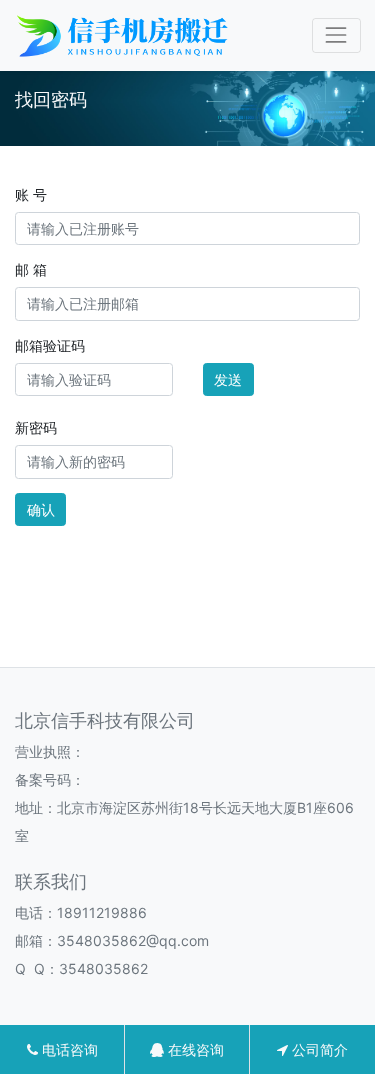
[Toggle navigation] (336, 35)
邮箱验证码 (50, 345)
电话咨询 (68, 1049)
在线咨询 (194, 1049)
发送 (228, 379)
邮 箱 (31, 269)
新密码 (36, 427)
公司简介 (318, 1049)
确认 (41, 509)
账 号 (31, 194)
